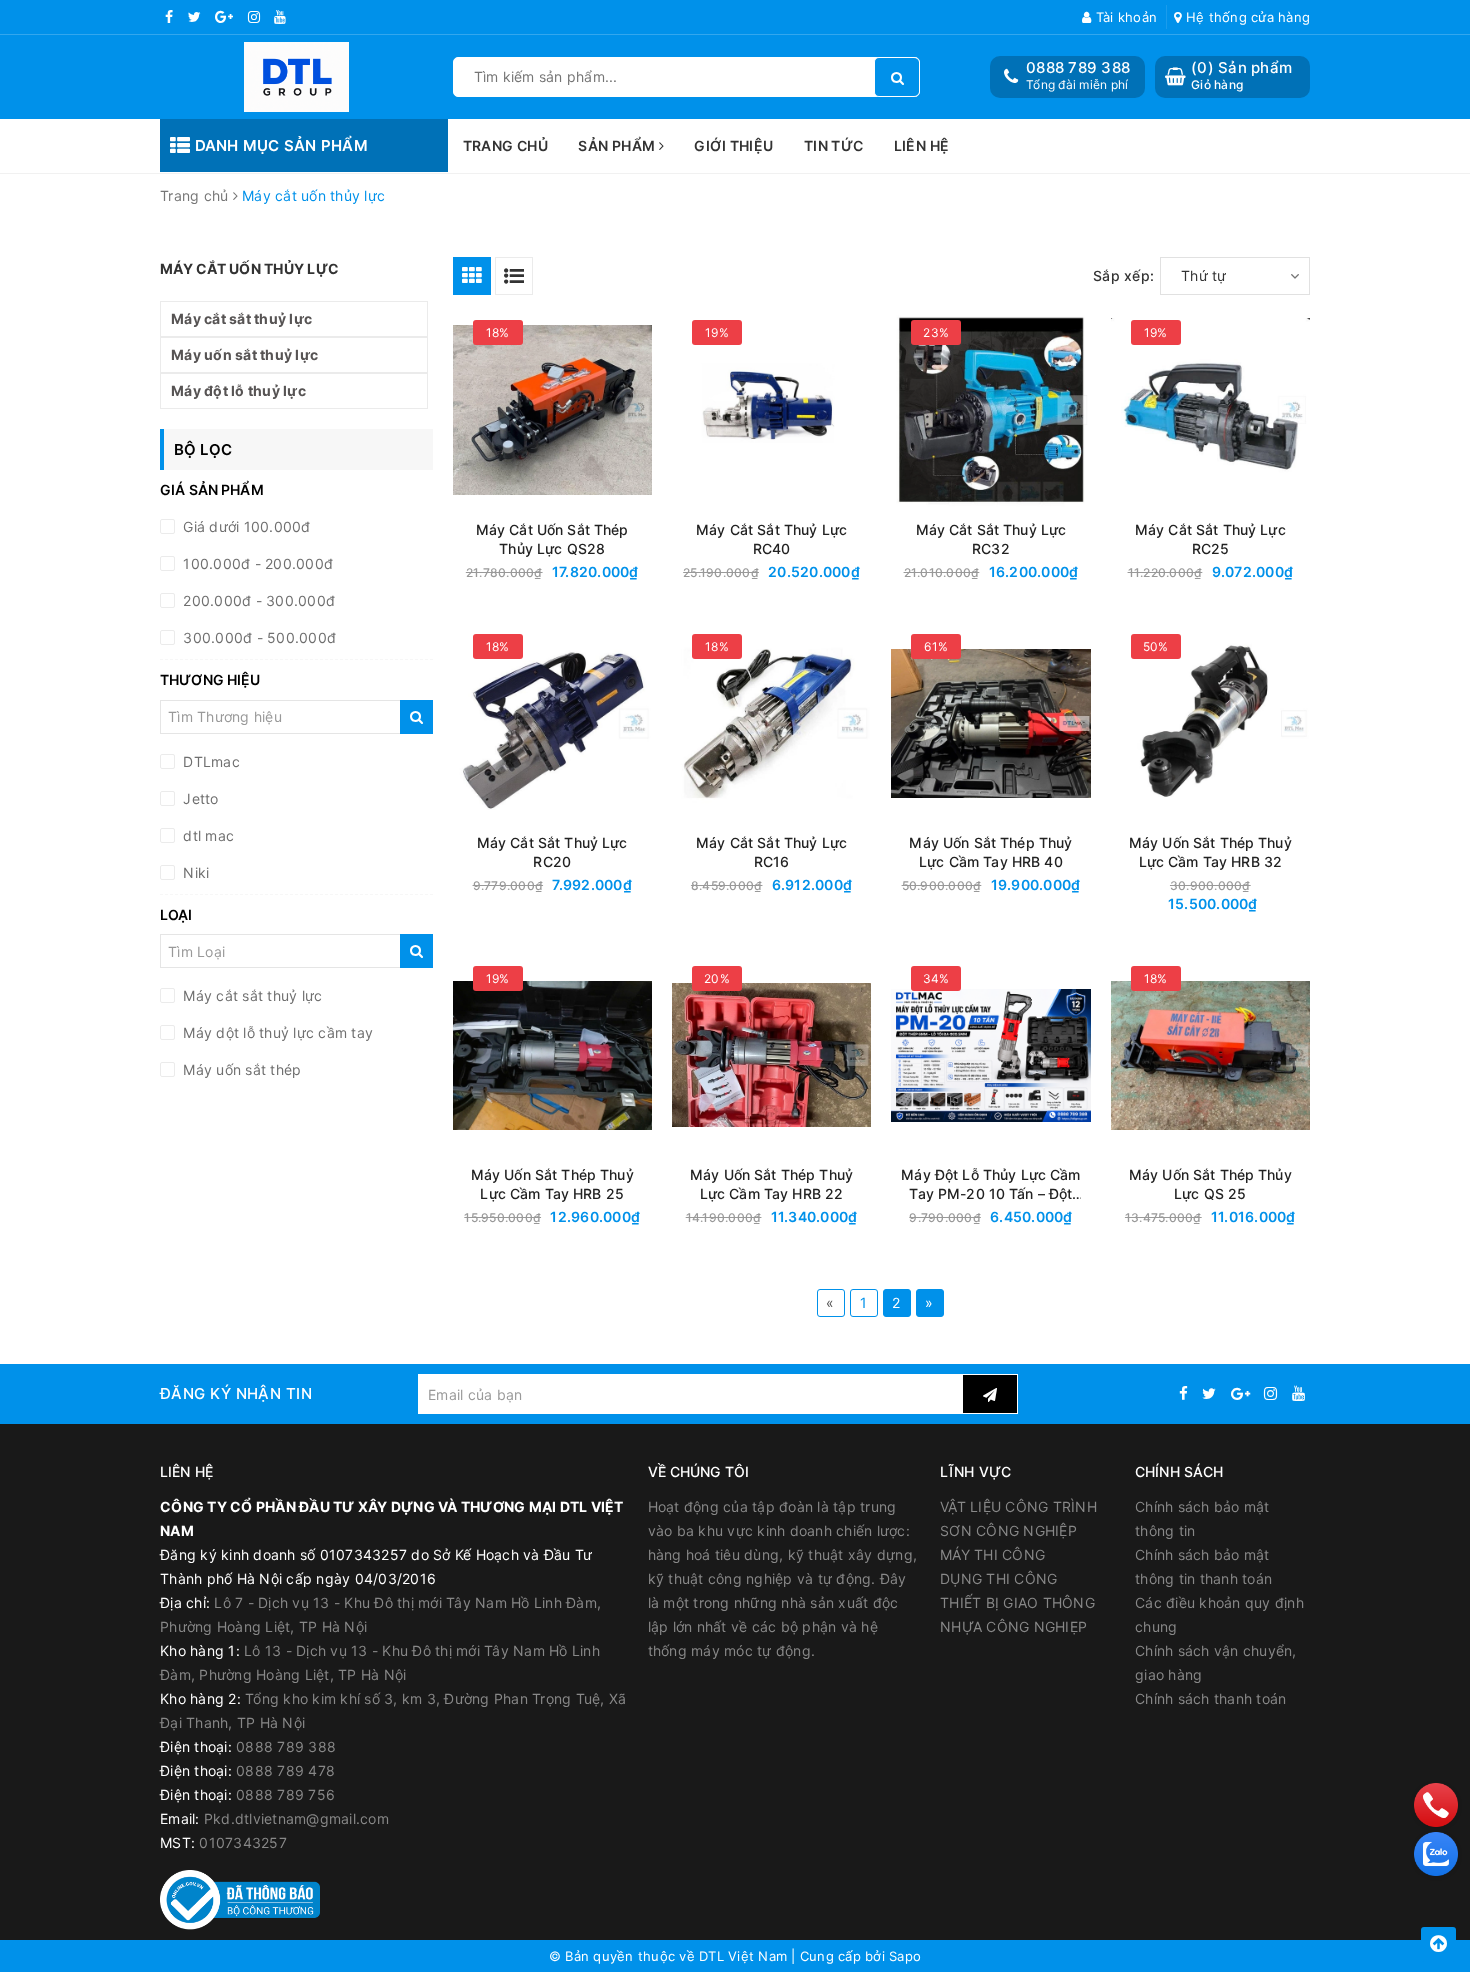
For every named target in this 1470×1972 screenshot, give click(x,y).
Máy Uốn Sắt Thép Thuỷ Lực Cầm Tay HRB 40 (990, 852)
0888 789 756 (285, 1794)
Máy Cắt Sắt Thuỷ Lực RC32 (991, 539)
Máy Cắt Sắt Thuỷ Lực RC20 (552, 852)
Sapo (905, 1956)
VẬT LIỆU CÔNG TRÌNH (1018, 1506)
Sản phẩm (618, 145)
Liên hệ (922, 145)
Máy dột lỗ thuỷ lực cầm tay (276, 1032)
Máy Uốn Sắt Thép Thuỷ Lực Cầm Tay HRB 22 (771, 1184)
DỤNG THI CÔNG (998, 1578)
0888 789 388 (1078, 67)
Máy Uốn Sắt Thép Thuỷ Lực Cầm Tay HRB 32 (1210, 852)
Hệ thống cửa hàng (1246, 17)
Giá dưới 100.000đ (245, 526)
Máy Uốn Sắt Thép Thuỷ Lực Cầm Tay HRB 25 (552, 1184)
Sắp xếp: (1123, 275)
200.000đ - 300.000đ (257, 600)
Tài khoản (1124, 17)
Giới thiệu (733, 145)
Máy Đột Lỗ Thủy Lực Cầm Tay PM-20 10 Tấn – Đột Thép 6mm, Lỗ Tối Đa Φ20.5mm (990, 1184)
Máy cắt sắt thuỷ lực (241, 318)
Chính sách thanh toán (1210, 1698)
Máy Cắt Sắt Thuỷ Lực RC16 (771, 852)
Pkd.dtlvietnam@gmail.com (296, 1818)
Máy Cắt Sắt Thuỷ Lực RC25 (1210, 539)
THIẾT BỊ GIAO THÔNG (1017, 1602)
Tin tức (834, 145)
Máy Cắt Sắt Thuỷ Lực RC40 (771, 539)
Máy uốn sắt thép (240, 1069)
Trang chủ (506, 145)
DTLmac (209, 761)
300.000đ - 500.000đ (257, 637)
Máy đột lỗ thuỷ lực (238, 390)
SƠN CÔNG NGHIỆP (1008, 1530)
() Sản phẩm (1241, 75)
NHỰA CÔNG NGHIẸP (1013, 1626)
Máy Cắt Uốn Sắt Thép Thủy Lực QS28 (552, 539)
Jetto (199, 798)
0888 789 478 (285, 1770)
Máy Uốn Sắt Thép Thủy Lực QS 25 (1210, 1184)
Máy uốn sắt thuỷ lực (244, 354)
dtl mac (206, 835)
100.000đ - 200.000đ (256, 563)
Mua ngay (590, 572)
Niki (194, 872)
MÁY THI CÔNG (992, 1554)
